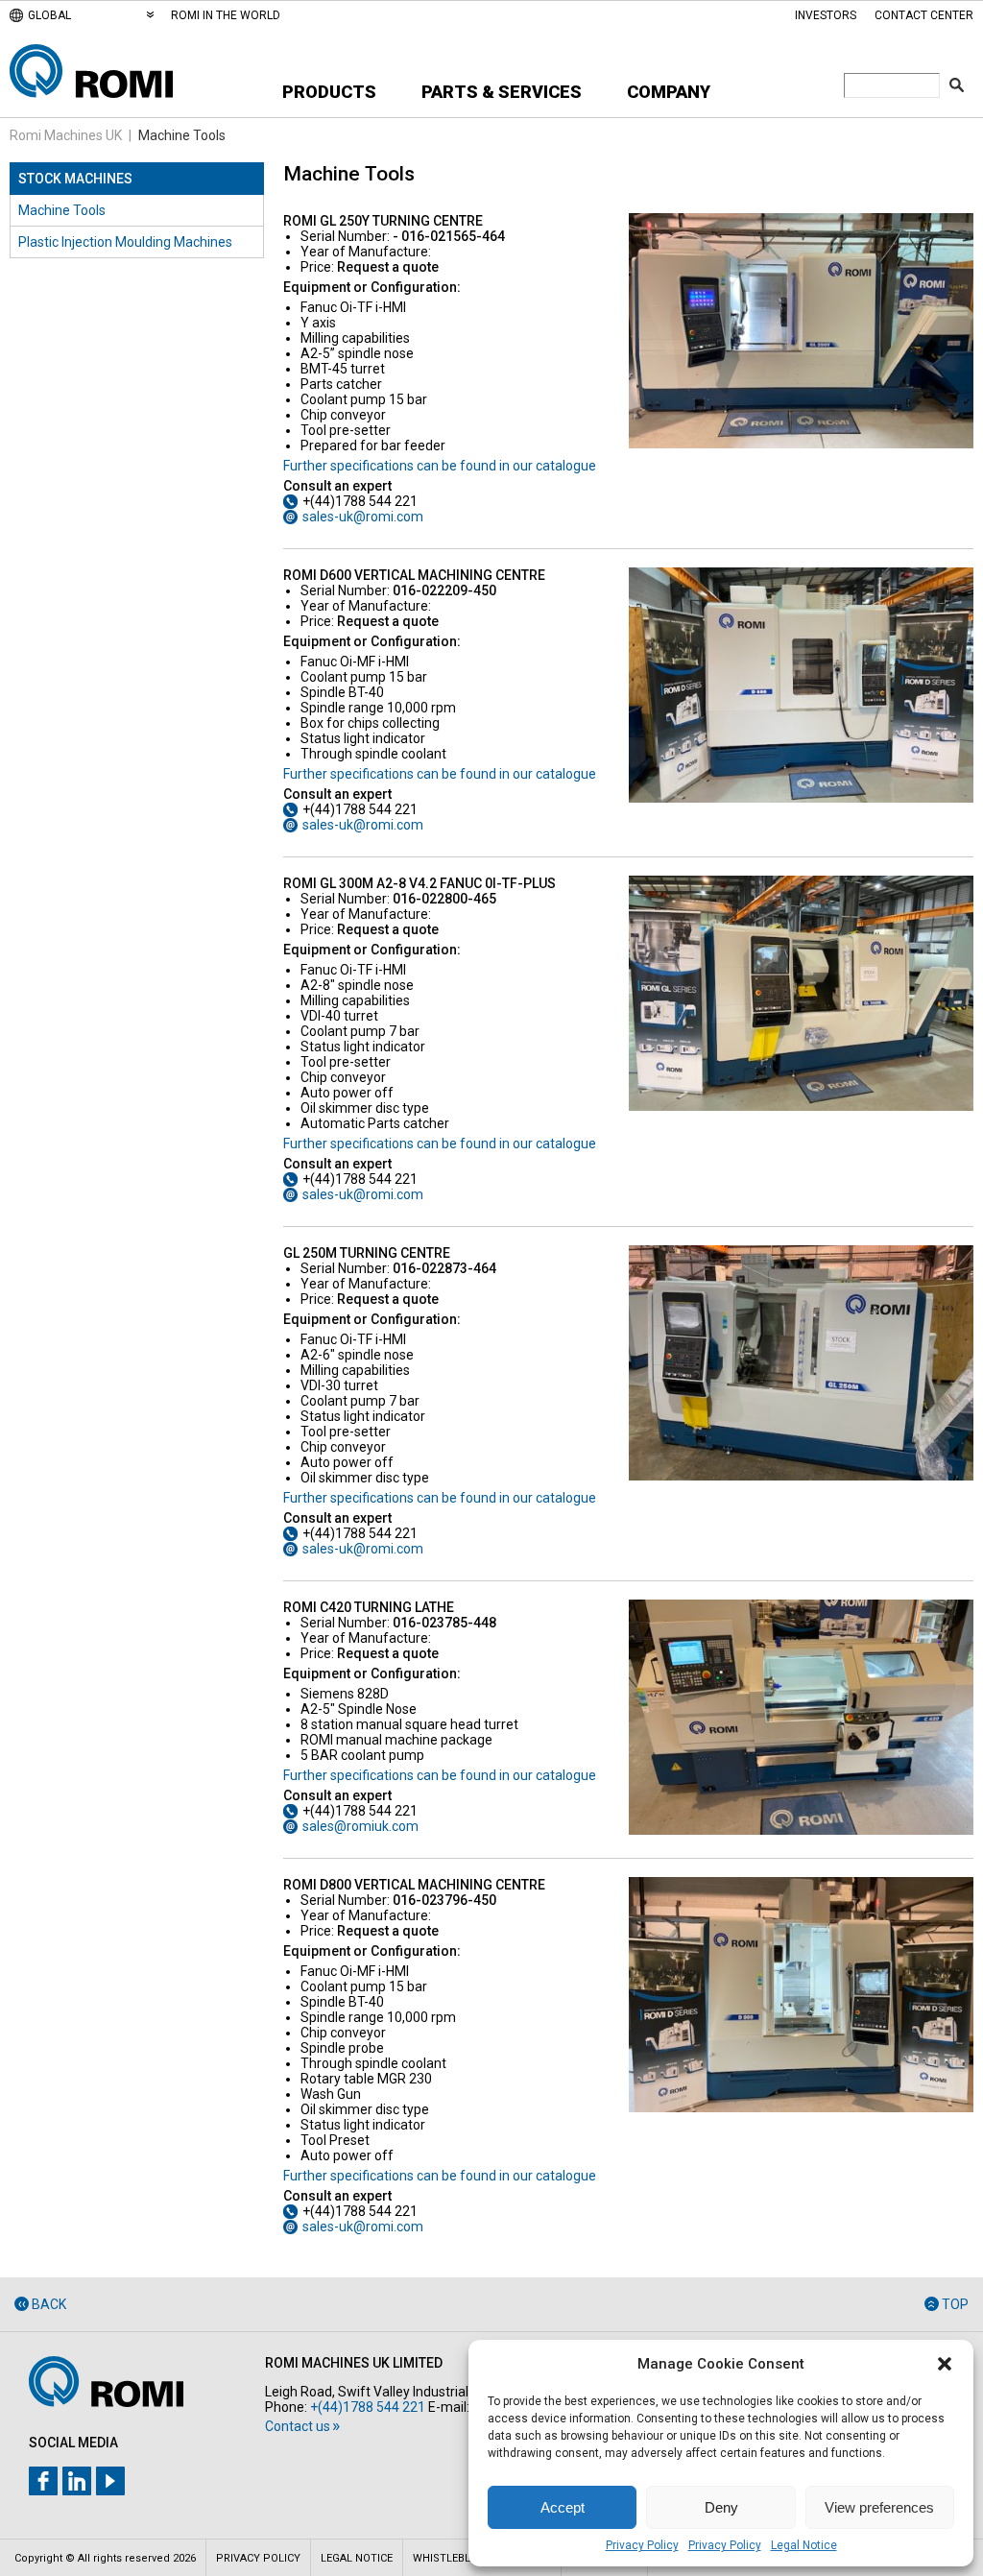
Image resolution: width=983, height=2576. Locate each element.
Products (329, 92)
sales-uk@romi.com (363, 517)
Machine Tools (62, 210)
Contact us (298, 2426)
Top (955, 2304)
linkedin (77, 2481)
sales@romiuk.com (360, 1826)
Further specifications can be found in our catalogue (440, 466)
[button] (945, 2364)
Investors (826, 15)
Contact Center (924, 15)
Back (49, 2304)
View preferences (879, 2507)
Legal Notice (804, 2545)
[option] (802, 331)
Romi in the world (226, 15)
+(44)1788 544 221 (368, 2407)
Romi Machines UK (66, 135)
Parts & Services (502, 92)
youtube (110, 2481)
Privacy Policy (642, 2545)
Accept (563, 2507)
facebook (43, 2481)
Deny (721, 2507)
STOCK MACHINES (75, 179)
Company (669, 92)
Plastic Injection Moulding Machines (125, 242)
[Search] (957, 85)
